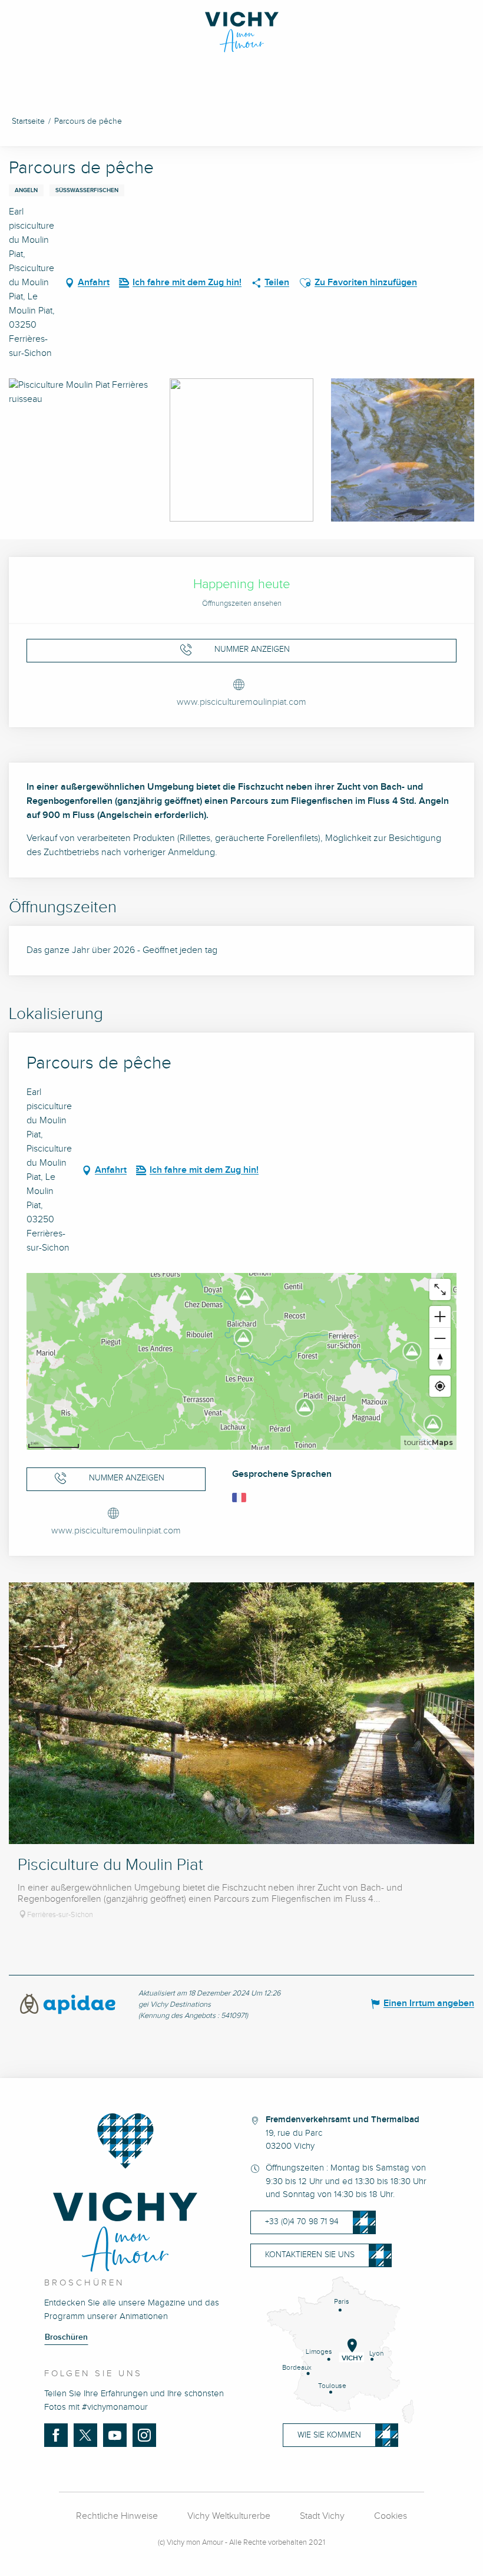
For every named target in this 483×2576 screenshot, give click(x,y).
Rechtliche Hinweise (117, 2516)
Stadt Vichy (322, 2516)
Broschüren (66, 2337)
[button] (305, 283)
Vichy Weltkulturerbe (229, 2516)
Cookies (391, 2516)
